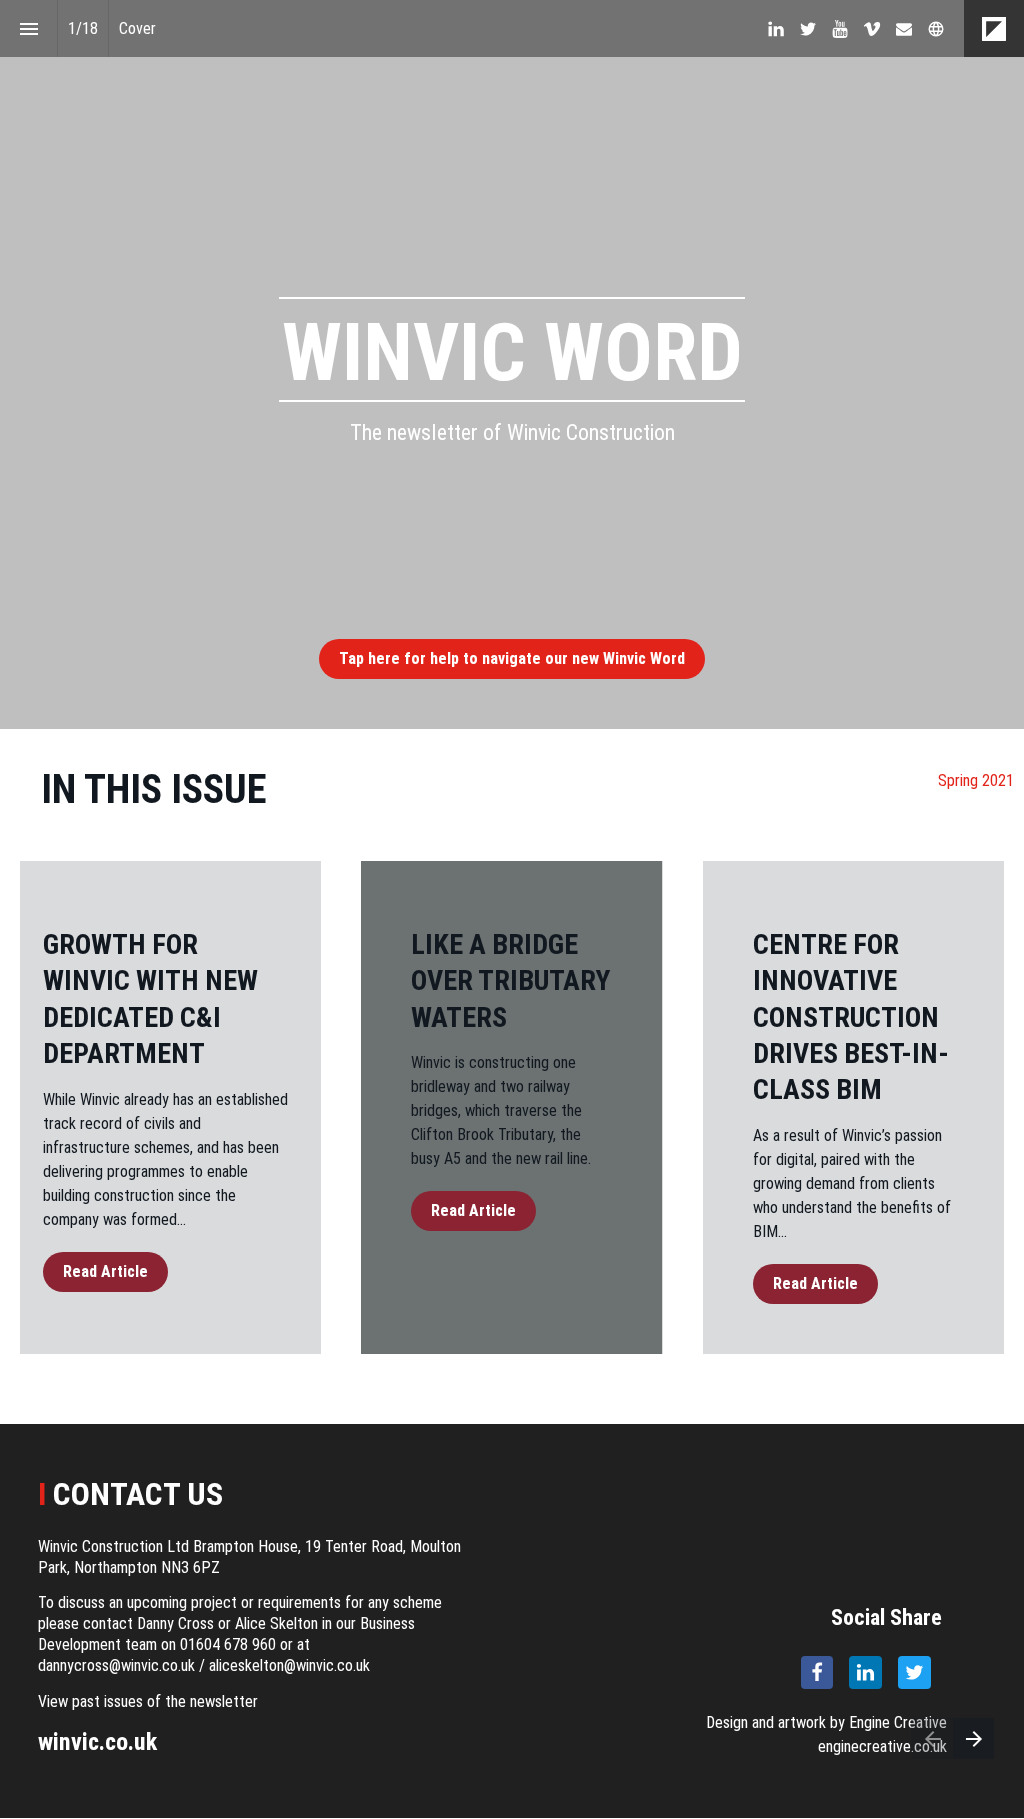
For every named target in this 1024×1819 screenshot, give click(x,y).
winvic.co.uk (97, 1742)
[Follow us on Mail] (904, 29)
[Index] (28, 28)
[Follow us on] (936, 29)
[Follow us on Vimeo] (872, 29)
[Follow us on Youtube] (840, 29)
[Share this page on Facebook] (817, 1672)
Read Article (105, 1271)
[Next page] (973, 1738)
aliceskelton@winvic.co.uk (289, 1665)
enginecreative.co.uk (882, 1746)
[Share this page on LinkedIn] (865, 1672)
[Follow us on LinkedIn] (776, 29)
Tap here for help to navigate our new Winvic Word (512, 658)
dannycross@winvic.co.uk (116, 1665)
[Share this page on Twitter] (914, 1672)
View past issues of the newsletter (148, 1701)
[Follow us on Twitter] (808, 29)
